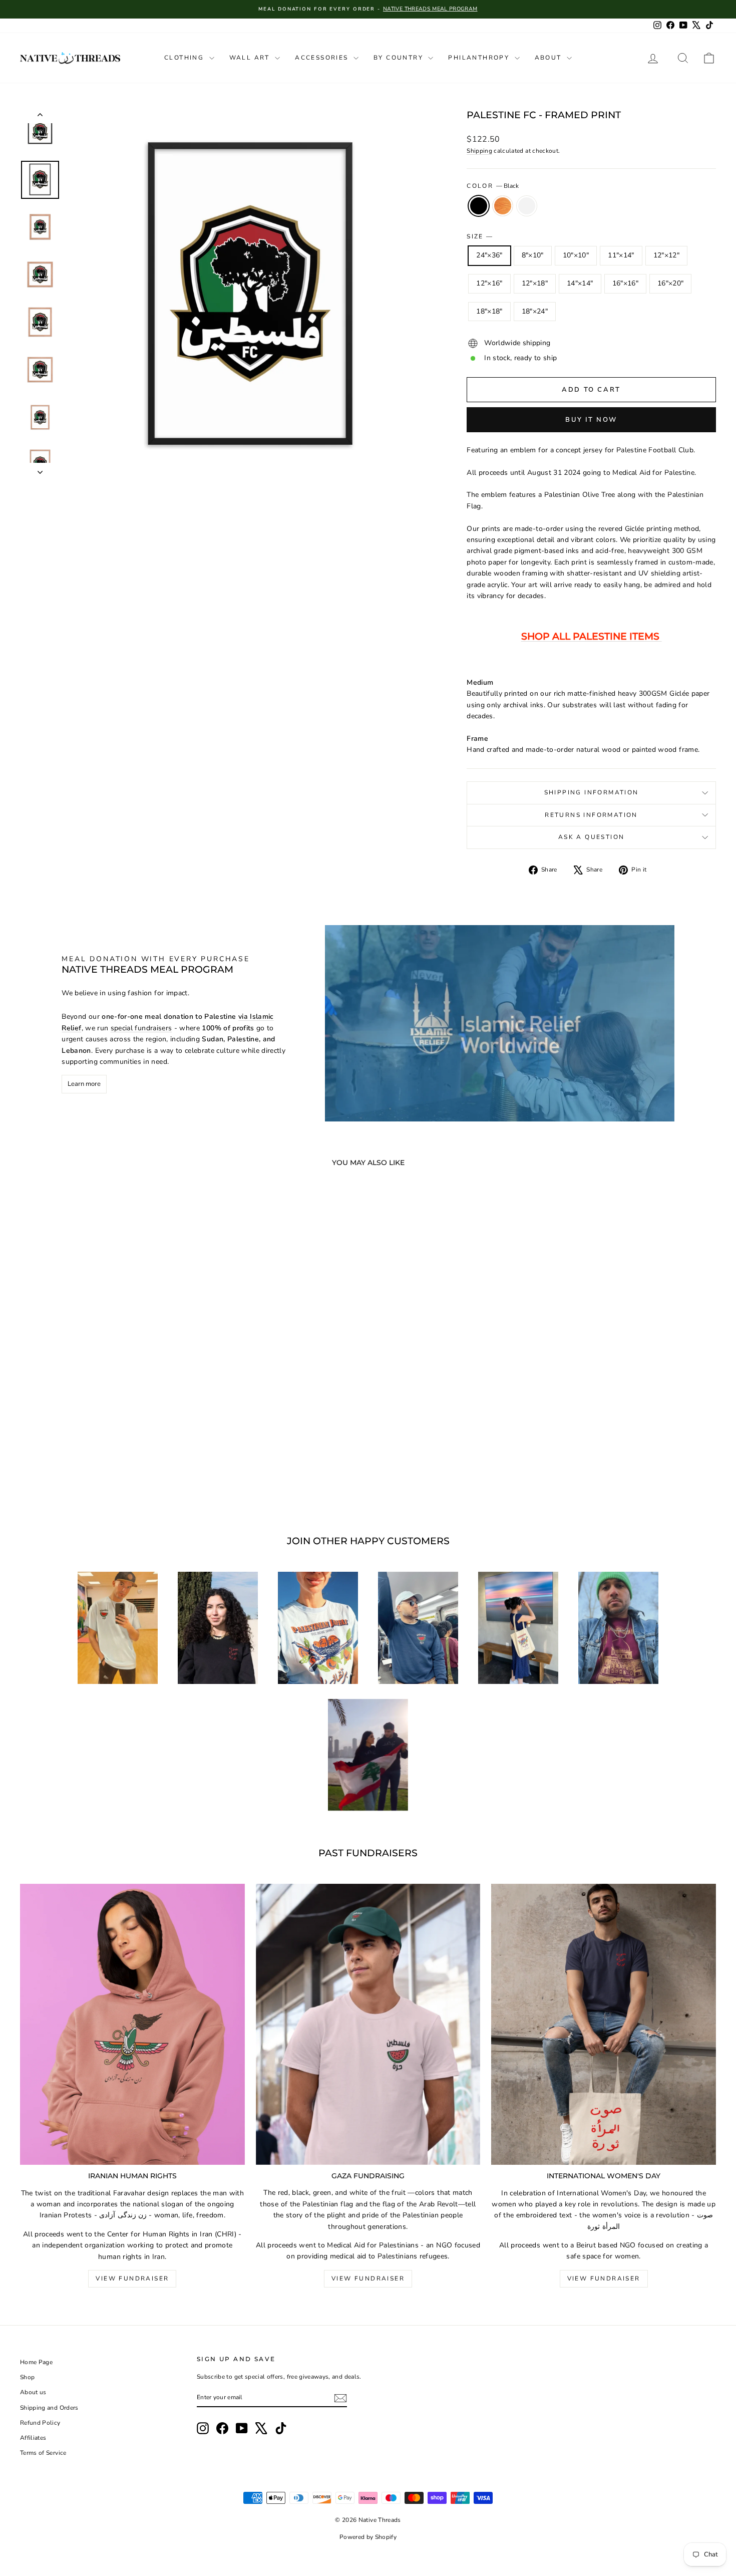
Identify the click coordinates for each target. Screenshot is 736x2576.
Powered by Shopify (368, 2537)
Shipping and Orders (49, 2408)
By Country (400, 58)
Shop (27, 2377)
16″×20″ (670, 283)
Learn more (84, 1084)
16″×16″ (625, 283)
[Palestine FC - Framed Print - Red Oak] (103, 1477)
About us (33, 2392)
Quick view (103, 1430)
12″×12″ (666, 255)
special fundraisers (141, 1028)
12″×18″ (535, 283)
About (549, 58)
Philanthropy (480, 58)
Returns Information (591, 815)
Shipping (479, 151)
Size (479, 236)
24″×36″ (489, 255)
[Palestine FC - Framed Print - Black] (89, 1477)
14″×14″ (580, 283)
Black (479, 206)
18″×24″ (535, 311)
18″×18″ (489, 311)
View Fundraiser (132, 2278)
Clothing (186, 58)
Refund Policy (40, 2423)
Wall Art (251, 58)
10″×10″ (576, 255)
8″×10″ (533, 255)
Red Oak (503, 206)
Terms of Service (43, 2453)
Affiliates (33, 2438)
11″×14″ (621, 255)
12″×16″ (489, 283)
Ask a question (592, 837)
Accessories (323, 58)
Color (492, 186)
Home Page (36, 2362)
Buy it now (591, 420)
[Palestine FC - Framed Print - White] (116, 1477)
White (527, 206)
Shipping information (592, 792)
